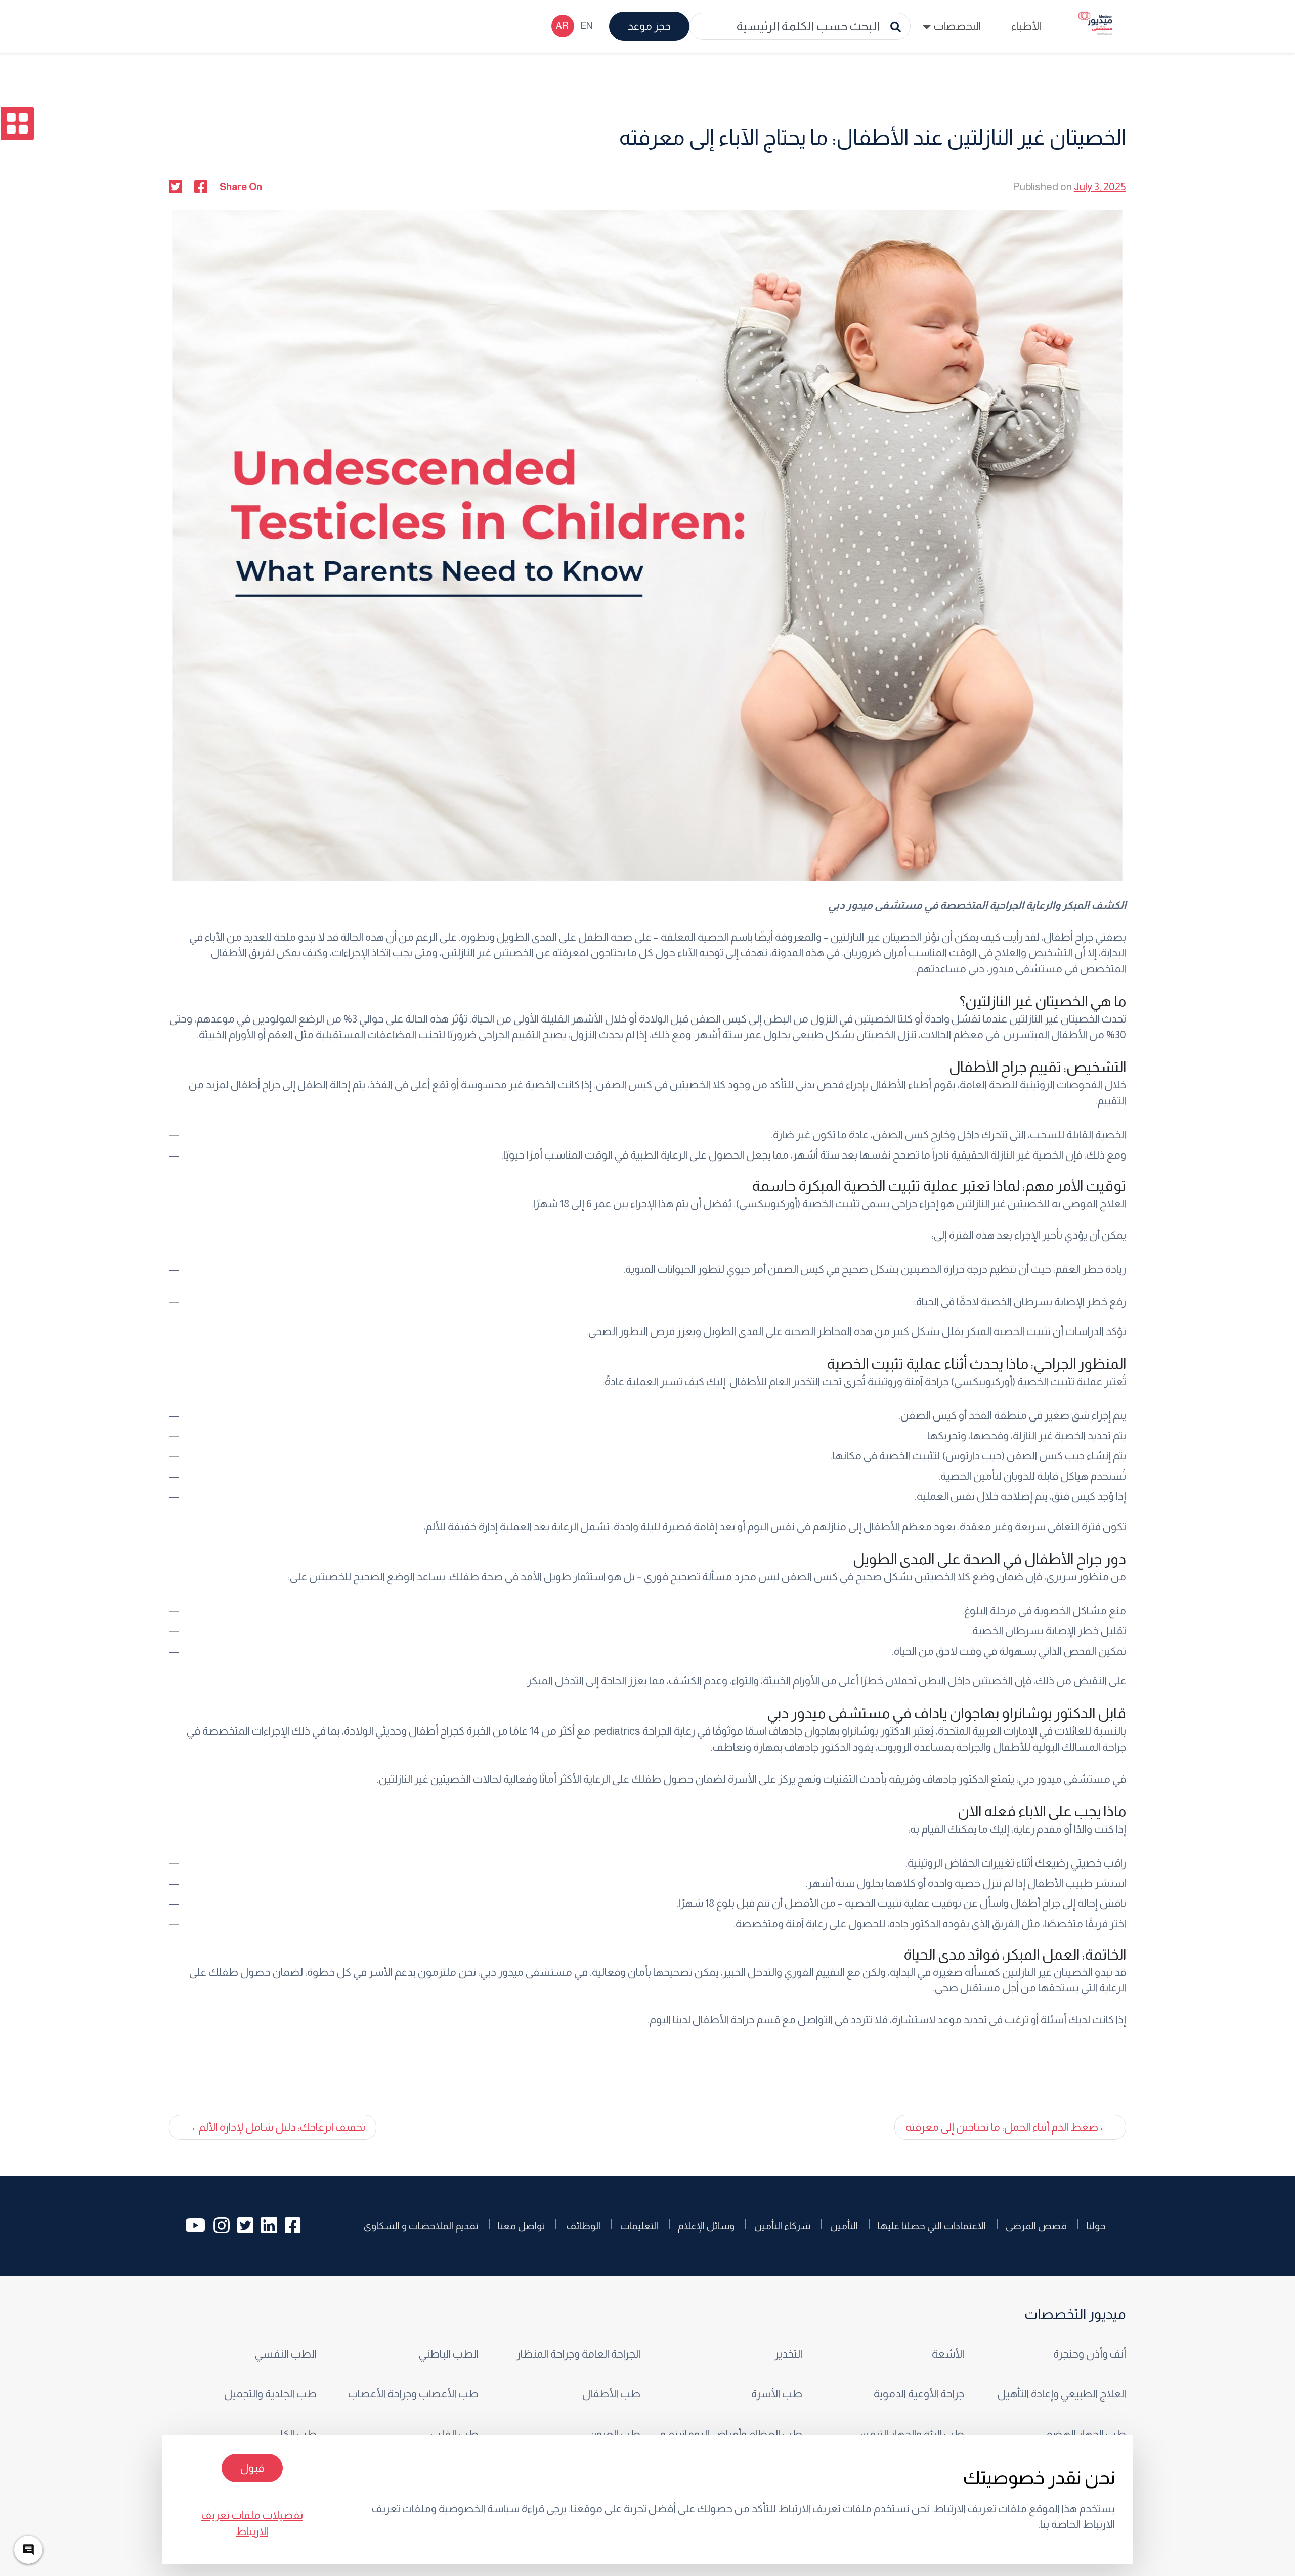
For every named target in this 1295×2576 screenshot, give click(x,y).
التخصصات (957, 26)
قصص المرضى (1036, 2226)
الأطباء (1026, 26)
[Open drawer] (17, 123)
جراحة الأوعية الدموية (919, 2394)
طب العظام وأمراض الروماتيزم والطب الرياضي (728, 2434)
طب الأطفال (611, 2394)
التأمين (844, 2226)
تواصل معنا (521, 2226)
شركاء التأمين (782, 2226)
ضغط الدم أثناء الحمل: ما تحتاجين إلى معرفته (1002, 2127)
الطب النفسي (286, 2354)
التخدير (788, 2354)
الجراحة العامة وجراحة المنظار (578, 2354)
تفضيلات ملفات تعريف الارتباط (252, 2523)
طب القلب (454, 2434)
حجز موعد (649, 26)
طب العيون (614, 2434)
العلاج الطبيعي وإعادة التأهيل (1061, 2394)
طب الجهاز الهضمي (1082, 2434)
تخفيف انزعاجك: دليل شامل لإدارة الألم (282, 2127)
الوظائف (582, 2226)
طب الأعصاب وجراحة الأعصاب (413, 2394)
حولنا (1096, 2226)
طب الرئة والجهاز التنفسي (907, 2434)
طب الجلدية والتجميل (270, 2394)
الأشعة (948, 2354)
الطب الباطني (448, 2354)
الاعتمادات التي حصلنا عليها (932, 2226)
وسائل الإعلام (706, 2226)
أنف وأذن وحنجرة (1088, 2354)
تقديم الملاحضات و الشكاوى (421, 2226)
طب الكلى (294, 2434)
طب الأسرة (775, 2394)
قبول (252, 2468)
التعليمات (639, 2226)
